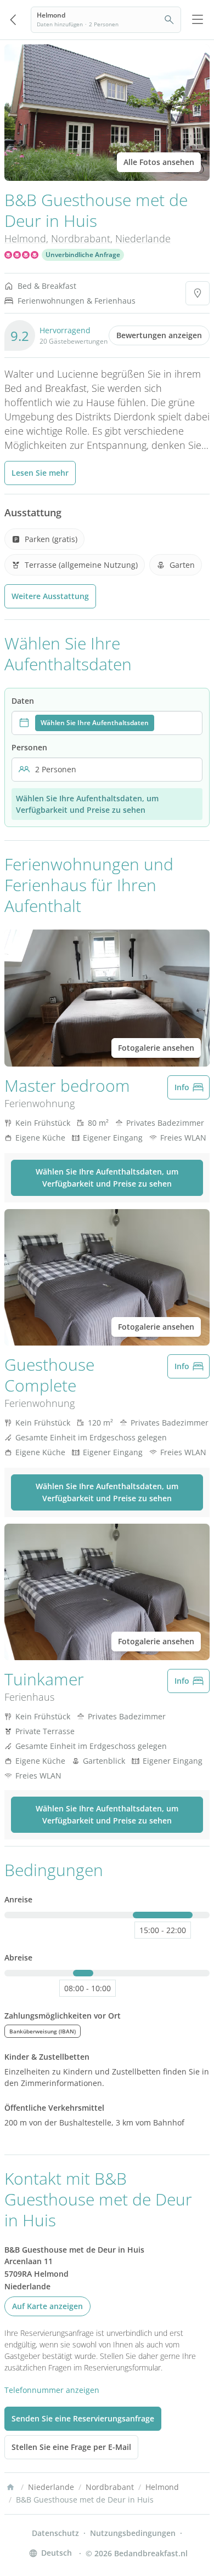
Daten (23, 701)
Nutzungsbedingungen (133, 2533)
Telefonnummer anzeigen (52, 2390)
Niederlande (143, 238)
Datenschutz (55, 2533)
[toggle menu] (198, 20)
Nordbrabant (81, 238)
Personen (29, 747)
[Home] (10, 2487)
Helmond (25, 238)
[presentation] (107, 723)
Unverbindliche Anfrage (83, 255)
